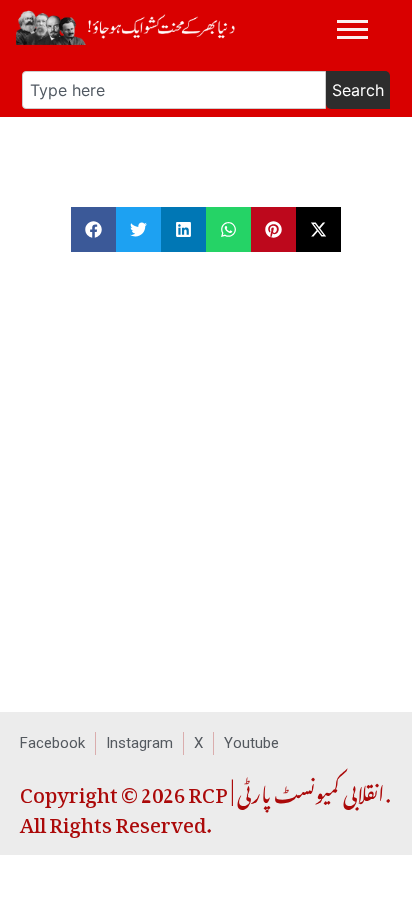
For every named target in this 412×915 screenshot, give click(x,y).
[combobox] (174, 90)
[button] (93, 229)
